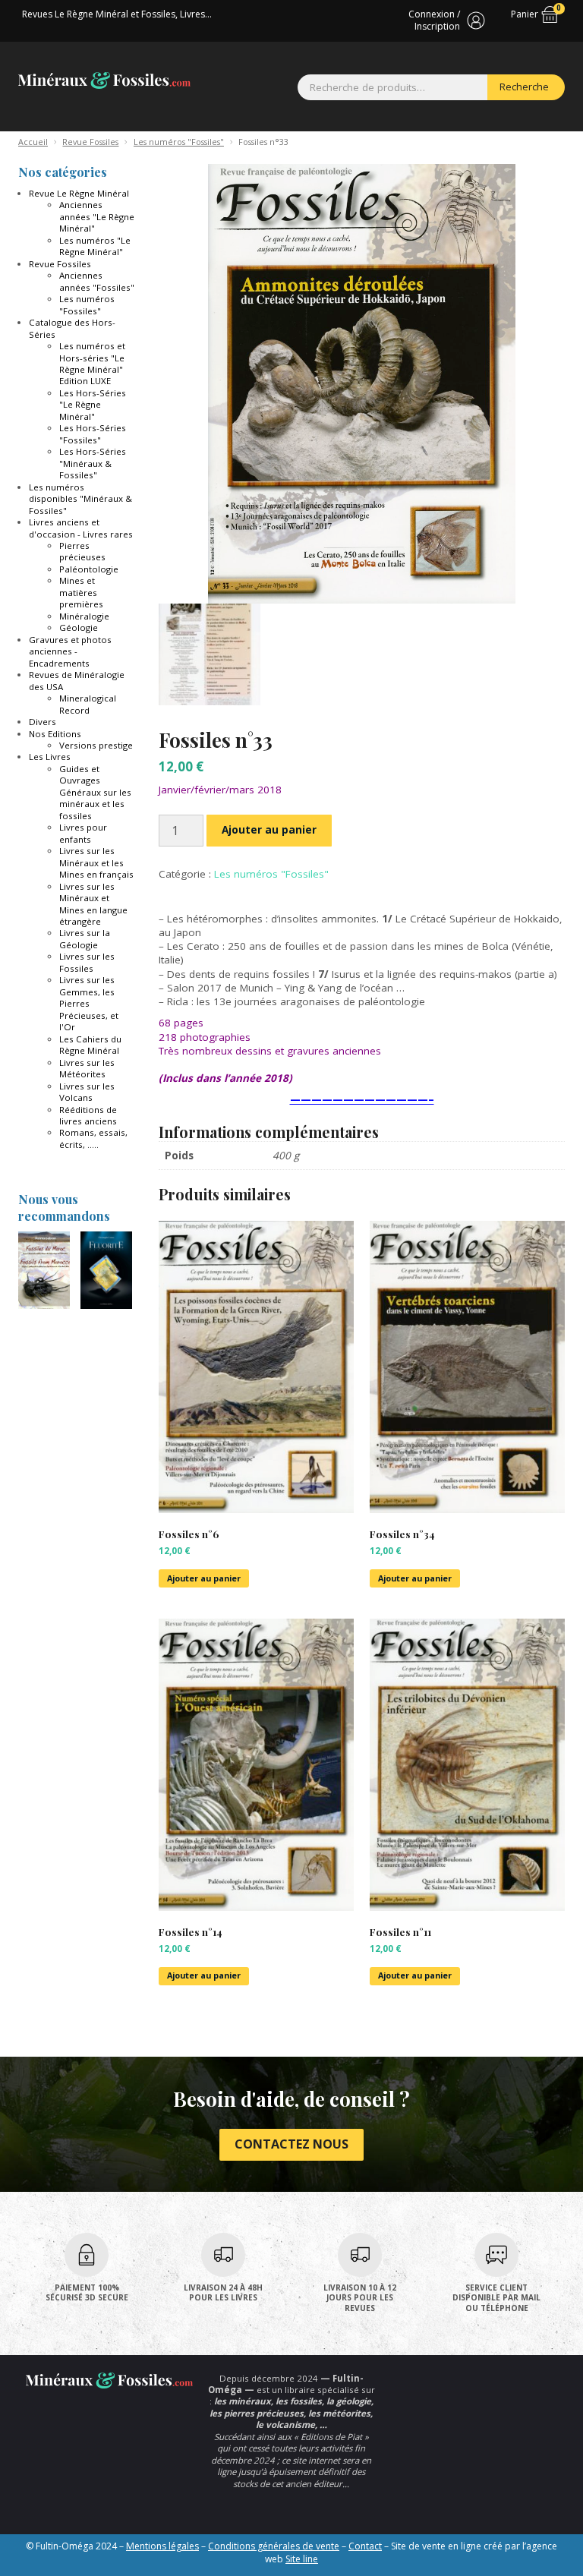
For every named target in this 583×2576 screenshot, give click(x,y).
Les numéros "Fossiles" (179, 142)
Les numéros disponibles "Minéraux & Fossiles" (80, 499)
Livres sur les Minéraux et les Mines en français (96, 862)
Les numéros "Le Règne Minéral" (95, 246)
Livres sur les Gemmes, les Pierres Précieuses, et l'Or (89, 1003)
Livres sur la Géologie (85, 938)
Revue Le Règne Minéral (79, 193)
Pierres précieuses (82, 551)
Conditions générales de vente (274, 2546)
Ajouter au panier (269, 830)
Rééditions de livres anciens (88, 1115)
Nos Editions (55, 734)
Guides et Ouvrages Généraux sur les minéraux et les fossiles (95, 792)
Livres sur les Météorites (87, 1068)
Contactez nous (291, 2144)
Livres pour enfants (83, 833)
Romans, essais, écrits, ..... (93, 1138)
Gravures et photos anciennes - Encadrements (70, 651)
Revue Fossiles (90, 142)
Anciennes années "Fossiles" (97, 281)
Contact (365, 2546)
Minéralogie (84, 616)
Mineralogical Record (88, 704)
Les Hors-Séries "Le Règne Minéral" (93, 405)
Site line (302, 2559)
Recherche (524, 87)
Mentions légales (162, 2546)
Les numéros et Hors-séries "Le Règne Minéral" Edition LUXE (92, 363)
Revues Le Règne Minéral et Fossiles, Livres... (117, 14)
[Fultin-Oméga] (104, 80)
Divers (43, 722)
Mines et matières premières (81, 592)
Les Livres (50, 757)
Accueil (33, 142)
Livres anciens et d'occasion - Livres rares (81, 528)
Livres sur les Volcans (87, 1092)
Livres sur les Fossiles (87, 962)
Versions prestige (96, 745)
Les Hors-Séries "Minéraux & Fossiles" (93, 463)
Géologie (79, 627)
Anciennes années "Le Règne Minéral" (97, 216)
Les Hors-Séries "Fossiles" (93, 434)
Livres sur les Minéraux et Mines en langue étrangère (93, 904)
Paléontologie (89, 569)
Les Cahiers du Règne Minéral (90, 1045)
